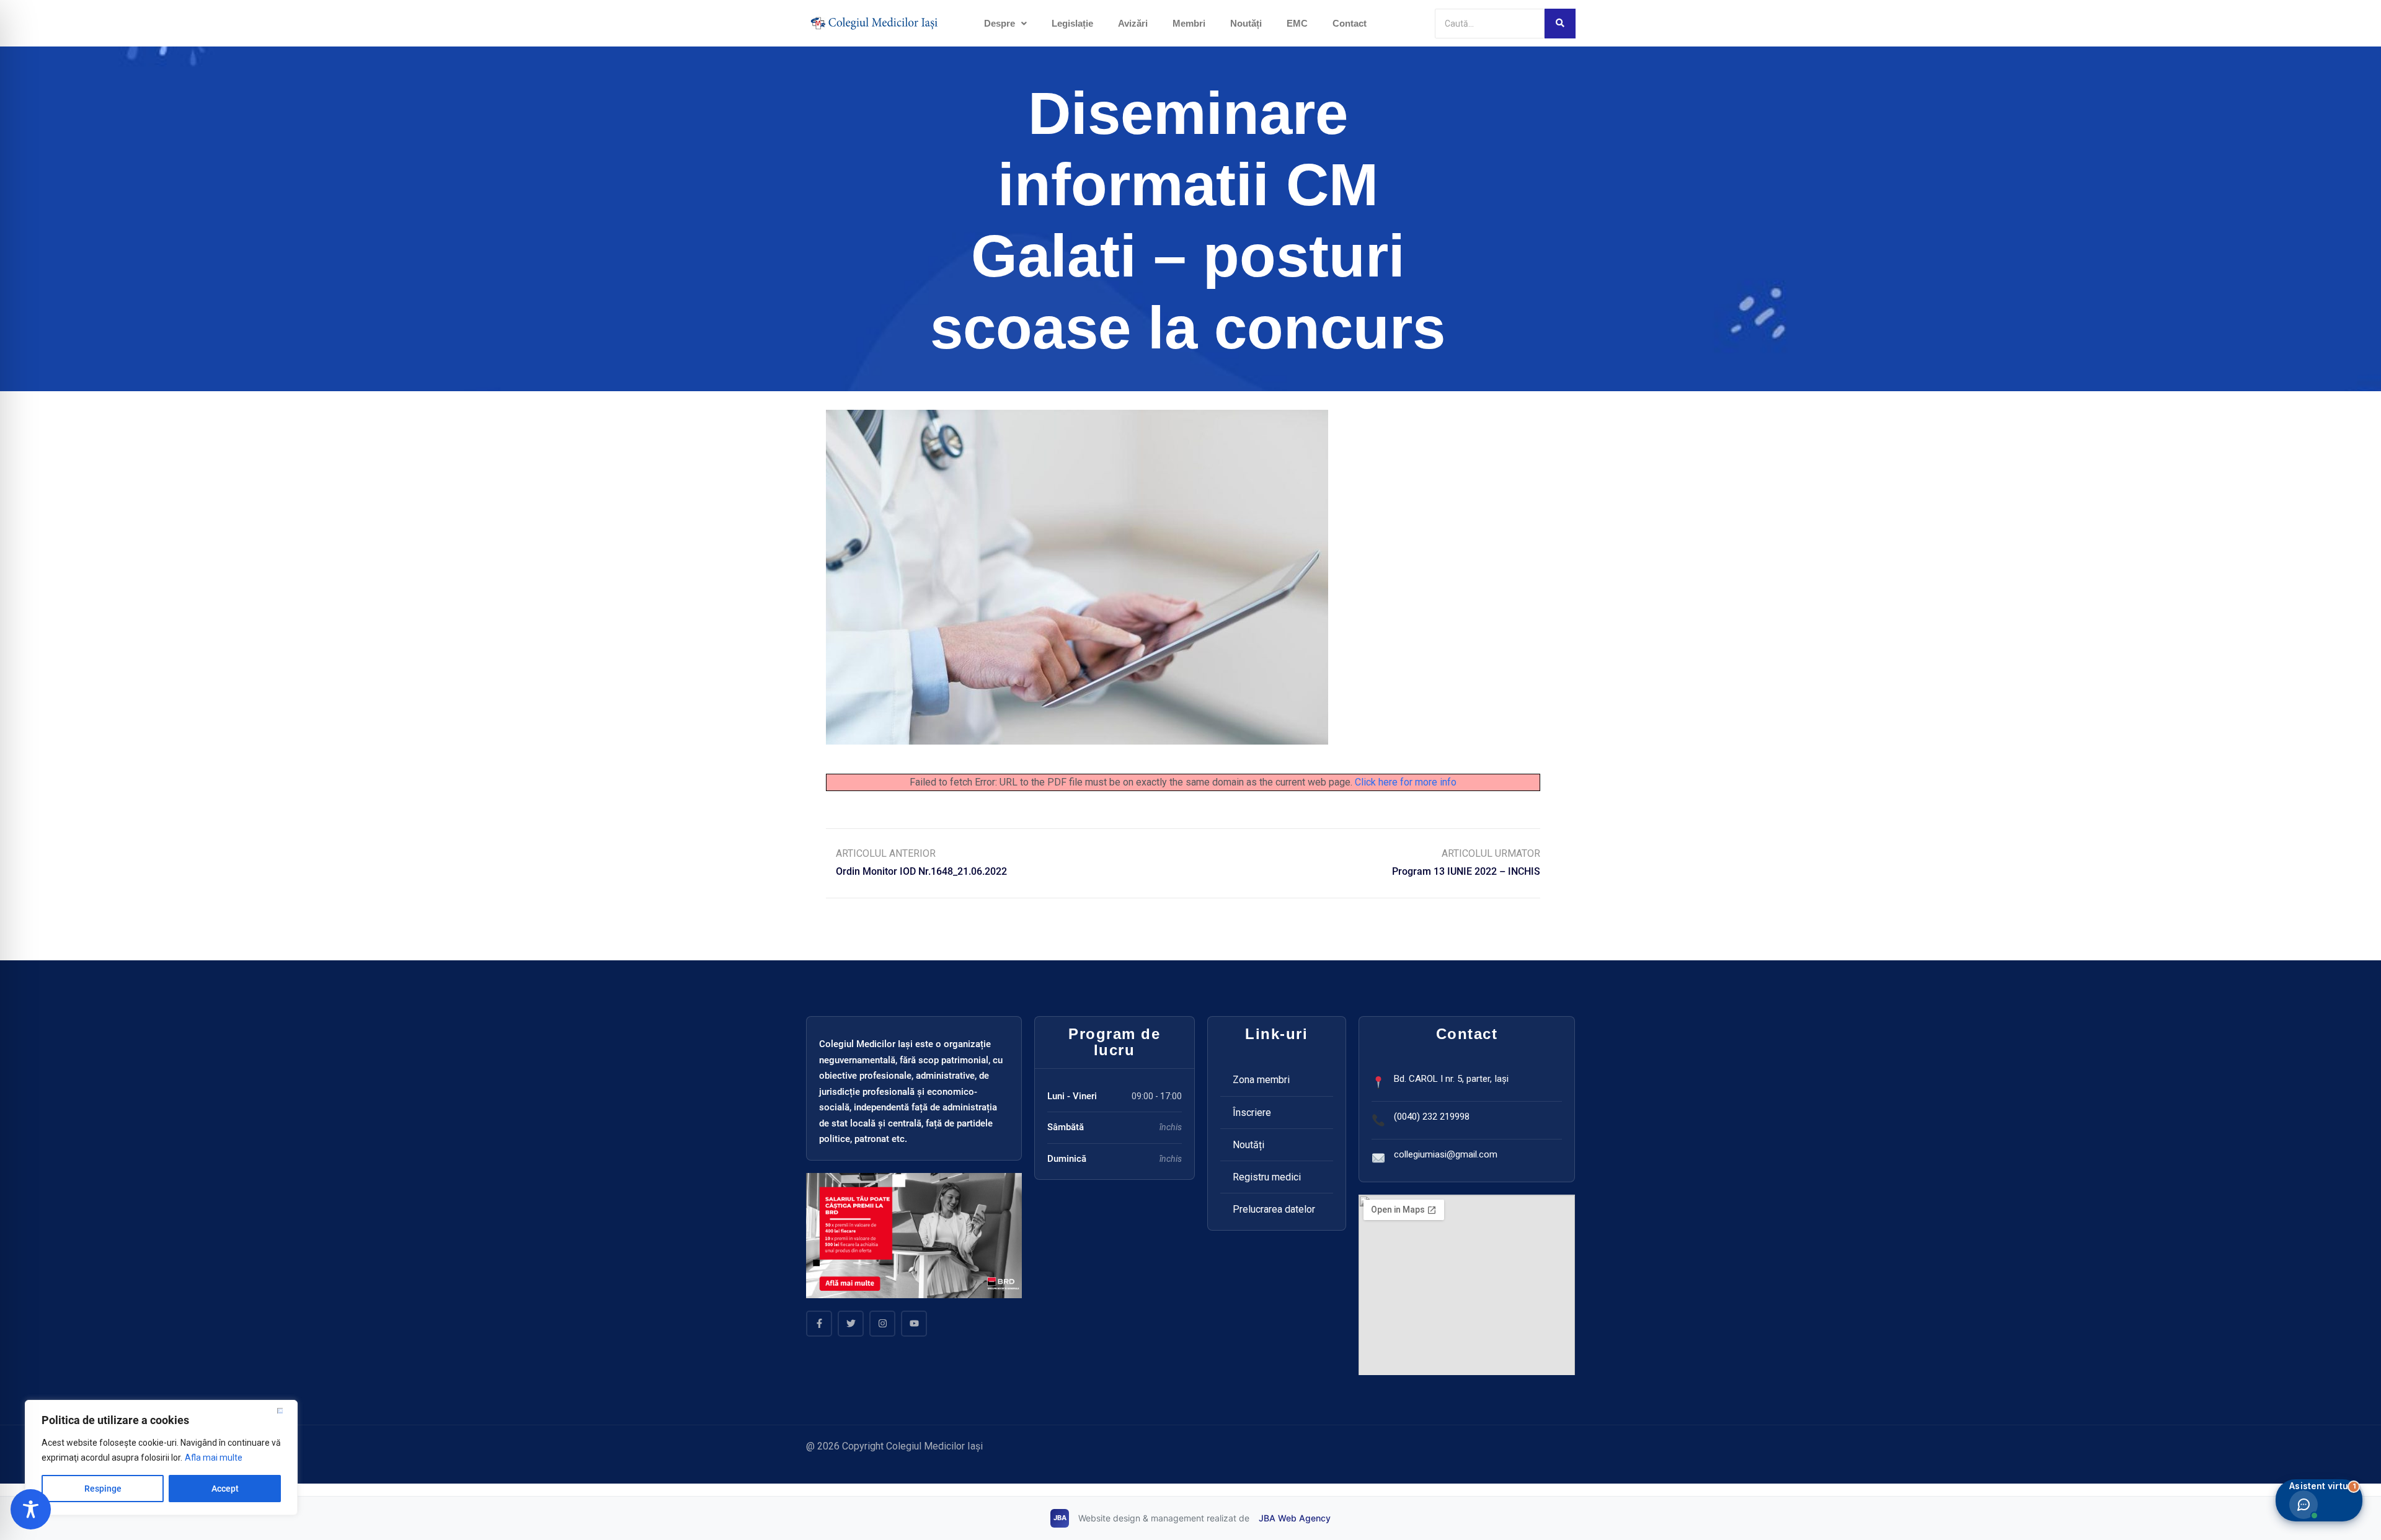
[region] (161, 1458)
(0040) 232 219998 (1432, 1117)
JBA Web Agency (1295, 1518)
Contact (1350, 23)
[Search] (1560, 24)
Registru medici (1267, 1177)
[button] (1005, 23)
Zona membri (1261, 1080)
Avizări (1133, 23)
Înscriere (1252, 1113)
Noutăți (1246, 23)
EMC (1297, 23)
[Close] (285, 1410)
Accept (225, 1489)
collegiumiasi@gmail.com (1446, 1154)
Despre (1000, 23)
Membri (1189, 23)
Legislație (1072, 23)
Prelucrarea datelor (1274, 1209)
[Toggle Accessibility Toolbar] (31, 1509)
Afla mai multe (214, 1458)
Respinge (103, 1489)
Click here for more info (1406, 782)
